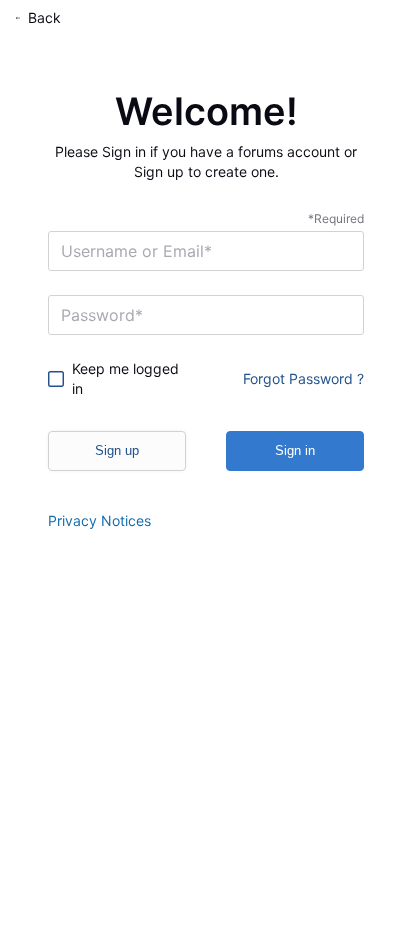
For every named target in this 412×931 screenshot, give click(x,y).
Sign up (117, 450)
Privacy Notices (99, 520)
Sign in (295, 450)
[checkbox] (119, 379)
